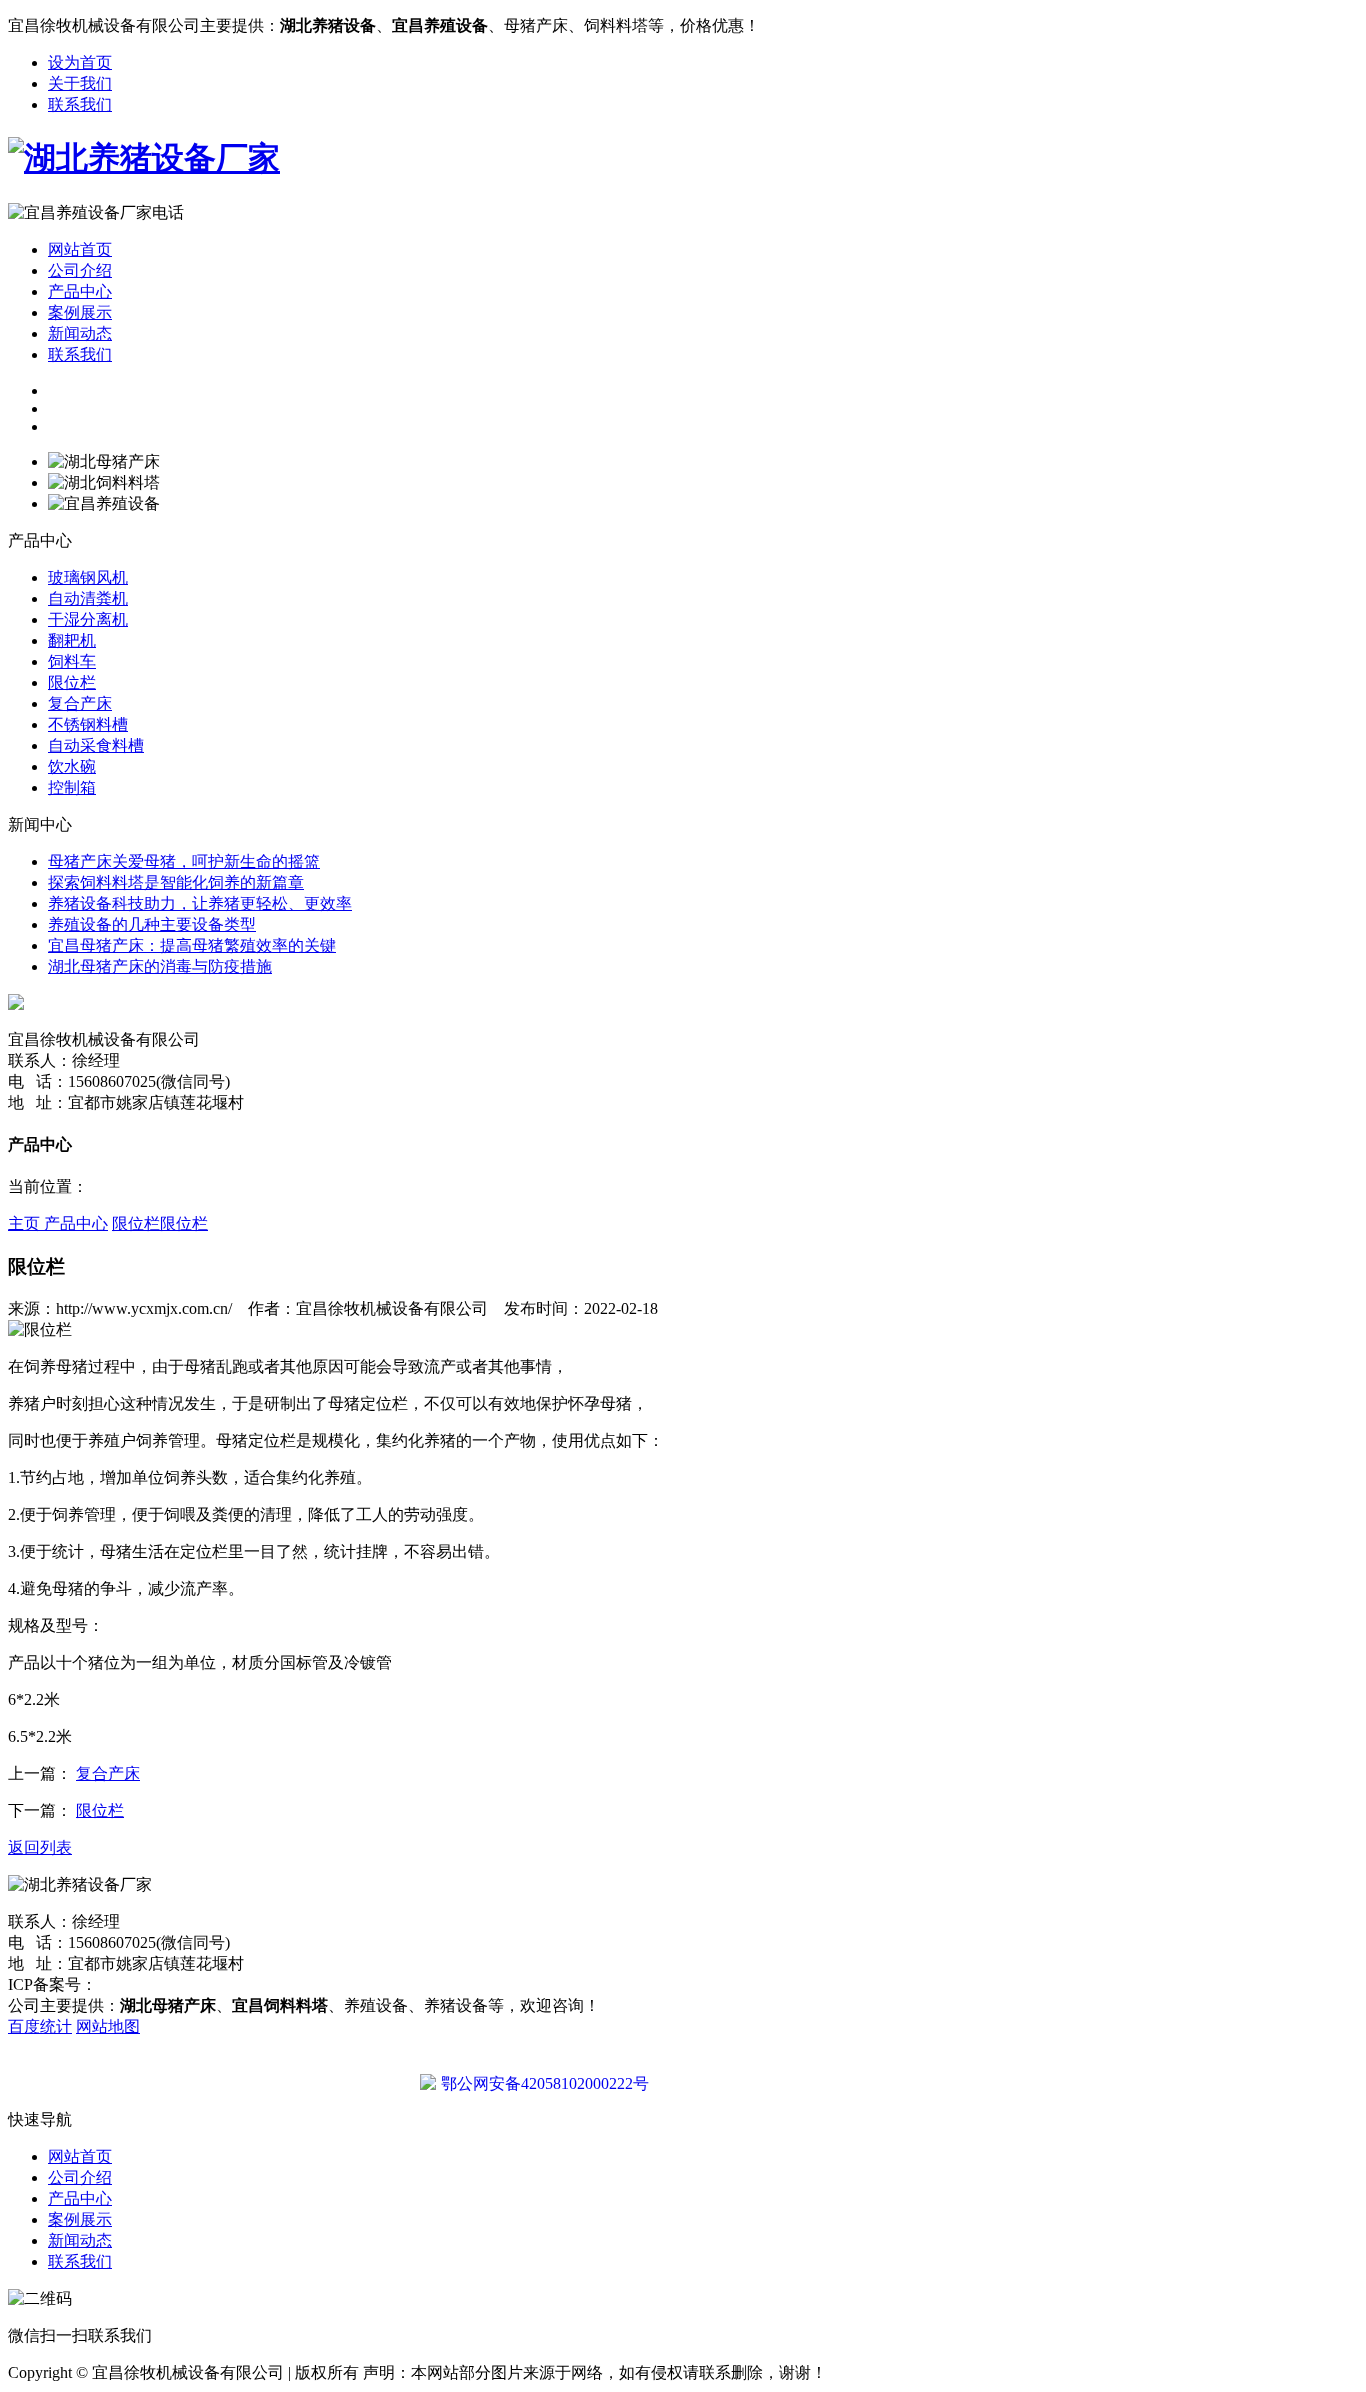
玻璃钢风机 (88, 577)
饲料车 (72, 661)
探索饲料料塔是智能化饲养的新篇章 (176, 882)
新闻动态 (80, 333)
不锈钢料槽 (88, 724)
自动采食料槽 (96, 745)
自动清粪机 (88, 598)
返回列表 (40, 1847)
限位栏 (72, 682)
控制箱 (72, 787)
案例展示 (80, 312)
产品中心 (80, 291)
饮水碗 (72, 766)
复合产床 (80, 703)
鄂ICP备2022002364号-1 (180, 1984)
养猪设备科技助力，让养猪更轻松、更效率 (200, 903)
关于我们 (80, 83)
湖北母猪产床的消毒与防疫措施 (160, 966)
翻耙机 (72, 640)
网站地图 (108, 2026)
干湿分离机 (88, 619)
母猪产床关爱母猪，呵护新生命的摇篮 (184, 861)
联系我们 (80, 104)
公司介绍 (80, 270)
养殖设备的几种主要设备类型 (152, 924)
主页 (26, 1223)
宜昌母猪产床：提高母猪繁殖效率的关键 (192, 945)
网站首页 (80, 249)
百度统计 (40, 2026)
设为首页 (80, 62)
